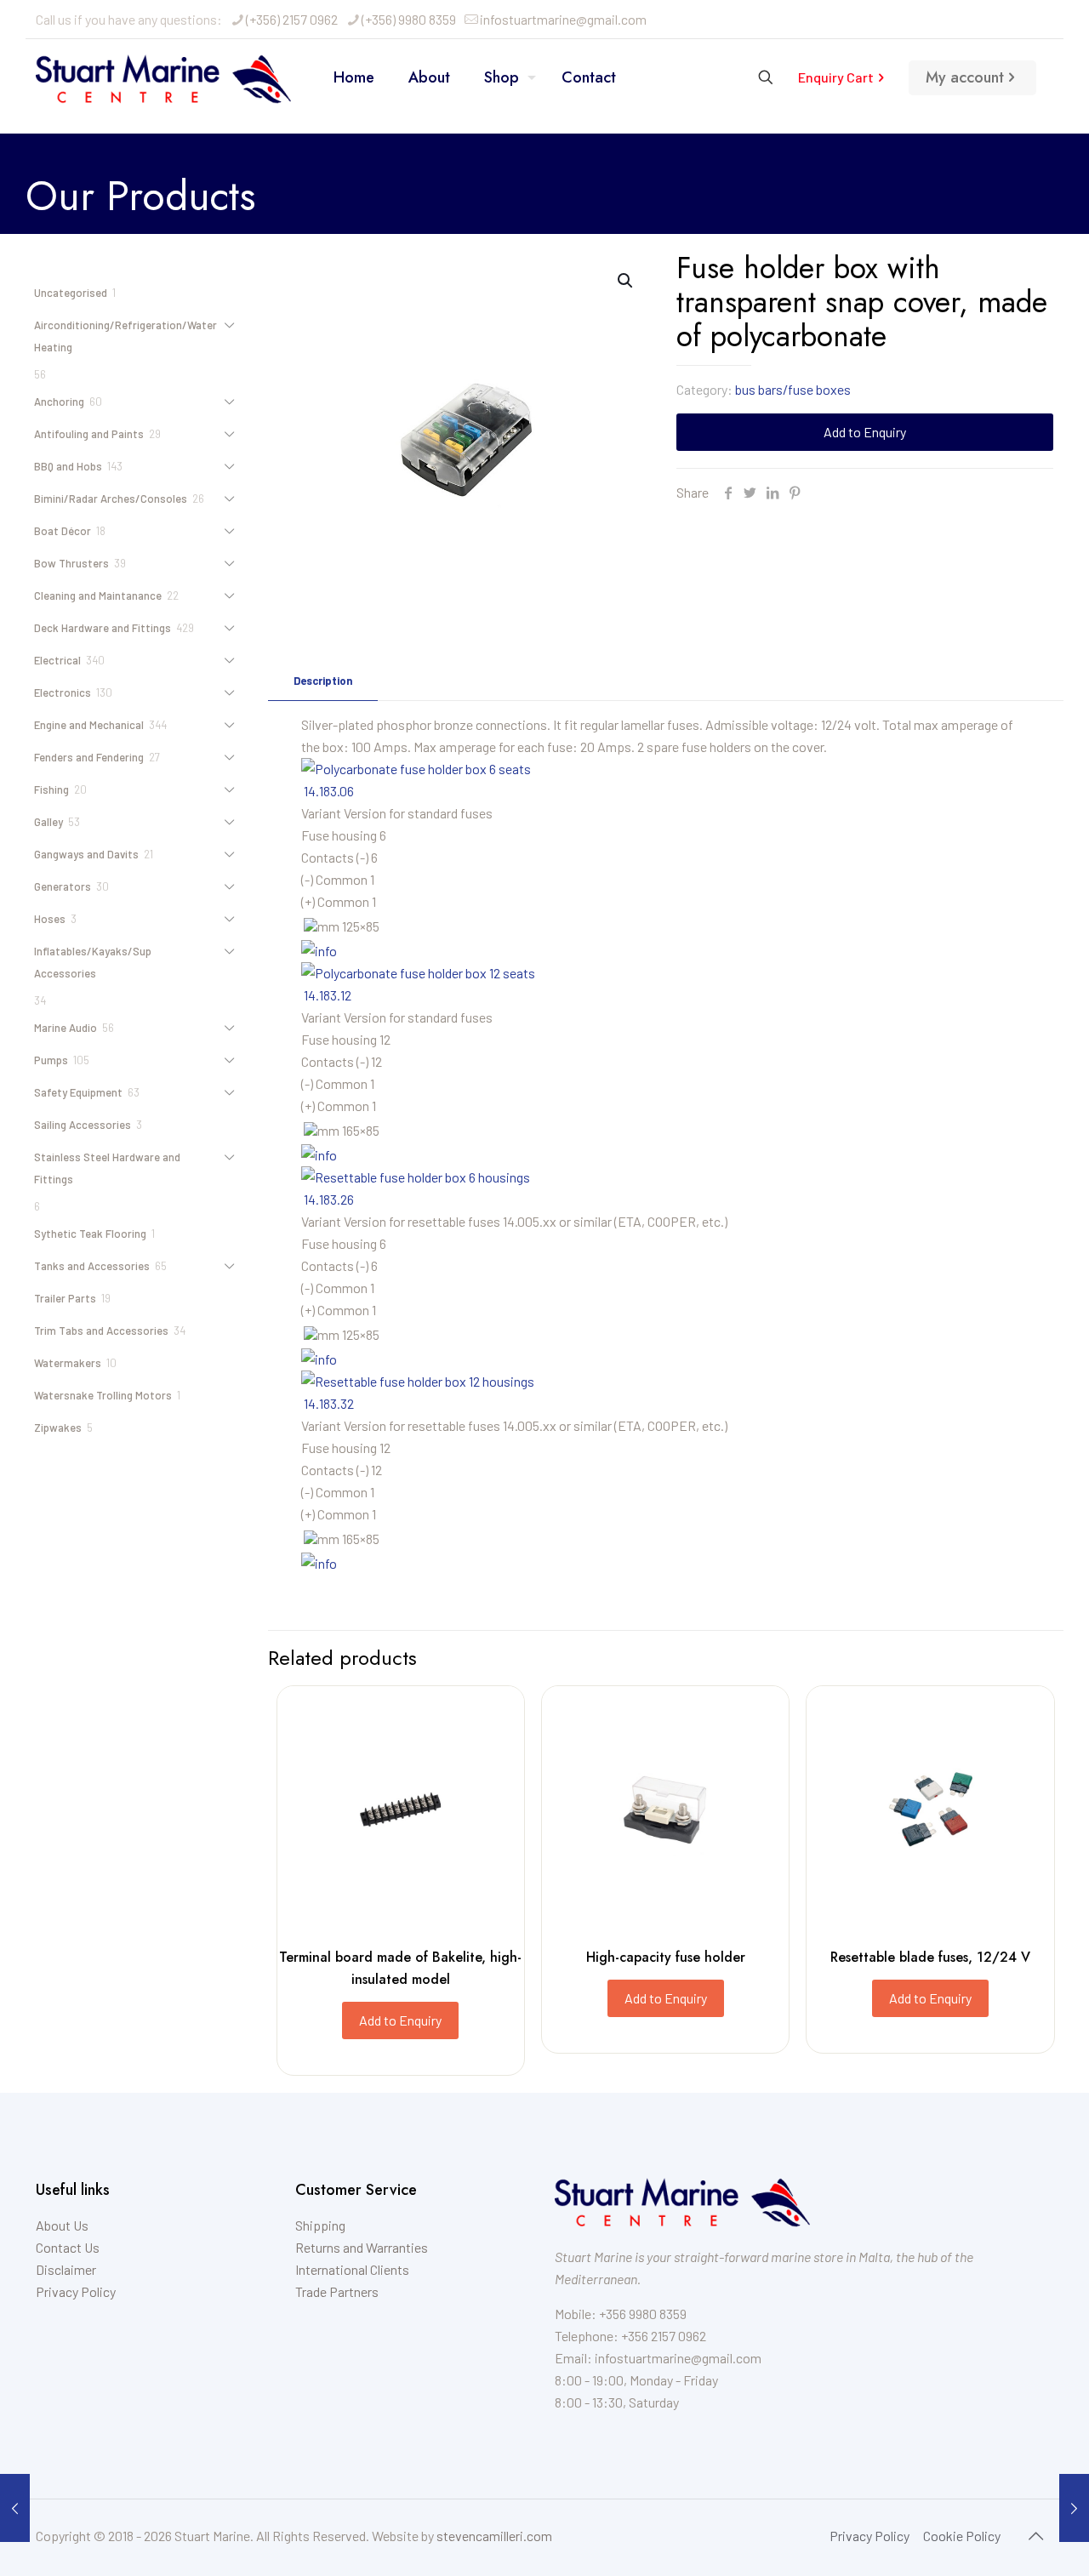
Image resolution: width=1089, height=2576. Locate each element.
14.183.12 (328, 995)
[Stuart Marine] (163, 77)
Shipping (320, 2225)
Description (323, 681)
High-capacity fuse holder (666, 1957)
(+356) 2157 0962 (292, 19)
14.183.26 (329, 1199)
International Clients (352, 2269)
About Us (62, 2225)
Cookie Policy (962, 2536)
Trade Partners (337, 2291)
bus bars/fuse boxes (793, 389)
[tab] (323, 681)
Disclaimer (66, 2269)
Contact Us (68, 2247)
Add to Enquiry (865, 432)
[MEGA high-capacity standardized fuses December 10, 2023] (15, 2508)
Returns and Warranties (362, 2247)
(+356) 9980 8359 (409, 19)
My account (965, 77)
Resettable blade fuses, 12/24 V (930, 1957)
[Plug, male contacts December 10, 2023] (1074, 2508)
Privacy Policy (76, 2291)
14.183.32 (329, 1403)
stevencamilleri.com (494, 2536)
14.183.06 (329, 791)
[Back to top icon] (1035, 2535)
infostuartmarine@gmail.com (563, 19)
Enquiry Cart (836, 77)
